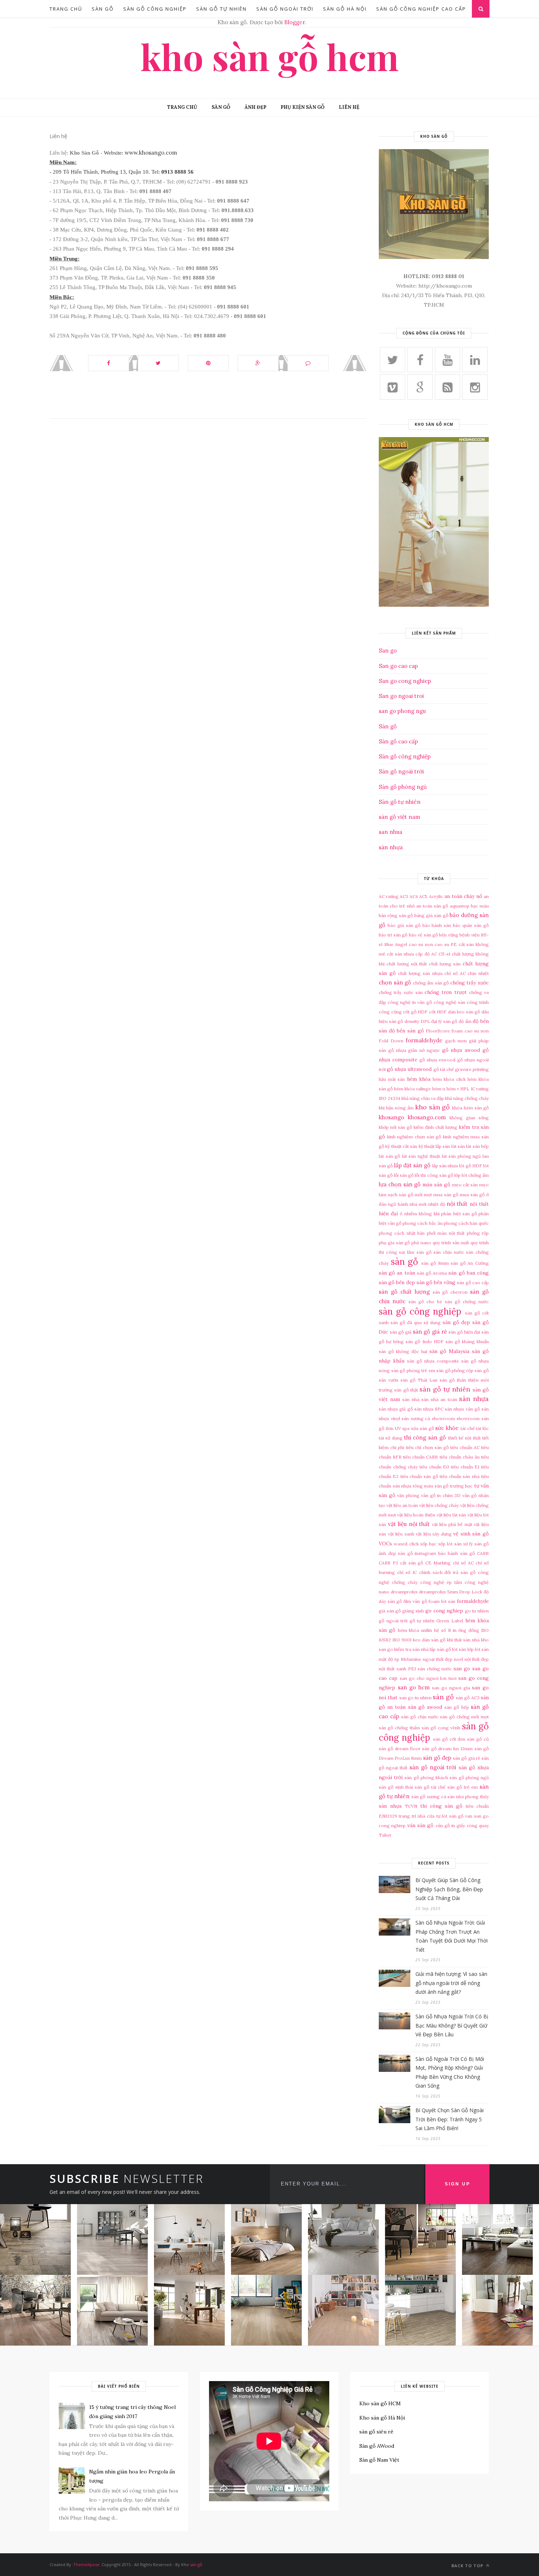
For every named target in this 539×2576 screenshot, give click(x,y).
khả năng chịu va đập (423, 1098)
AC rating (389, 896)
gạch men (456, 1041)
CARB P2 (388, 1563)
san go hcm (414, 1687)
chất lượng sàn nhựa (420, 973)
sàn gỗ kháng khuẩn (467, 1341)
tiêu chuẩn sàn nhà (460, 1476)
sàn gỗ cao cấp (473, 1283)
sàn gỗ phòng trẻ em (413, 1370)
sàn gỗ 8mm (435, 1263)
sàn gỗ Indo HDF (424, 1341)
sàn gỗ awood (425, 1707)
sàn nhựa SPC (429, 1409)
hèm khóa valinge (413, 1089)
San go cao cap (398, 666)
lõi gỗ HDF (471, 1166)
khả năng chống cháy (467, 1098)
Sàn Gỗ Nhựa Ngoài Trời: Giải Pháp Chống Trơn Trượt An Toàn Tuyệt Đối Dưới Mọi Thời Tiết (452, 1936)
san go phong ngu (402, 711)
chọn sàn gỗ (395, 982)
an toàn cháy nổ (463, 896)
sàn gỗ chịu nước (420, 1717)
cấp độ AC (426, 954)
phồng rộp (478, 1233)
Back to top (468, 2566)
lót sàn (459, 1649)
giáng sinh (413, 1611)
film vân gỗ (415, 1601)
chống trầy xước (470, 983)
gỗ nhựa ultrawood (409, 1069)
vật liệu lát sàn (452, 1515)
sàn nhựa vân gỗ (462, 1409)
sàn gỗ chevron (450, 1292)
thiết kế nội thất (464, 1438)
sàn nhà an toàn (439, 1399)
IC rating (480, 1089)
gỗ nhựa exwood (438, 1060)
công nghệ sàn (449, 1002)
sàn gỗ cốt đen (449, 1739)
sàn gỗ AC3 (468, 1698)
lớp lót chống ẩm (472, 1175)
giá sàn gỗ (390, 1611)
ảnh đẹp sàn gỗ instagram (407, 1553)
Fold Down (391, 1041)
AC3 (404, 896)
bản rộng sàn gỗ (396, 915)
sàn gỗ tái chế (430, 1787)
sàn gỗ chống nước (467, 1302)
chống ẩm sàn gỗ (431, 983)
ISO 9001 (402, 1640)
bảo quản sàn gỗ (471, 925)
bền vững (448, 935)
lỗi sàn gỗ (404, 1175)
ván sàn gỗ (421, 1825)
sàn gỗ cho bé (425, 1302)
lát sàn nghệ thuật (421, 1156)
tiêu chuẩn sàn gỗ (419, 1476)
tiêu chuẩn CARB (420, 1457)
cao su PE (446, 944)
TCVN (411, 1806)
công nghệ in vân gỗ (410, 1002)
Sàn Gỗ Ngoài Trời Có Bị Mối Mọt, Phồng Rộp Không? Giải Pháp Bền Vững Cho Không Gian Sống (450, 2072)
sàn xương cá (416, 1418)
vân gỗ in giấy (450, 1825)
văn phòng (408, 1495)
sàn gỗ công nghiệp (155, 9)
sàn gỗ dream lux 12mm (447, 1749)
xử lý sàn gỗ (476, 1544)
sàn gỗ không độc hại (403, 1351)
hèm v (453, 1089)
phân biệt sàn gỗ (459, 1214)
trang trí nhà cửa (417, 1816)
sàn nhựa (391, 847)
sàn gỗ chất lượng (404, 1292)
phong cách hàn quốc (466, 1223)
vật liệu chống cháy (439, 1505)
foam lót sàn (442, 1601)
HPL (465, 1089)
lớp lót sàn (478, 1649)
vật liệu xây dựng (434, 1534)
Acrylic (436, 896)
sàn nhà (411, 1399)
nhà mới (418, 1204)
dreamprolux (404, 1592)
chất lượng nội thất (407, 964)
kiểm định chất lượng (435, 1127)
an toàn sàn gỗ (432, 906)
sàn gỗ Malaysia (449, 1351)
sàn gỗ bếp (456, 1707)
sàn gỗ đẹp (456, 1322)
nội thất (457, 1204)
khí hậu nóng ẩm (396, 1108)
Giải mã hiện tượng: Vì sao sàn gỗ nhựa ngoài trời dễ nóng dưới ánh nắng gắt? (451, 1983)
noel (459, 1659)
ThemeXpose (86, 2564)
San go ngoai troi (401, 696)
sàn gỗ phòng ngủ (469, 1777)
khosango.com (427, 1117)
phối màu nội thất (446, 1233)
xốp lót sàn (450, 1544)
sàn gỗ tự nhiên (221, 9)
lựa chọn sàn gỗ (400, 1184)
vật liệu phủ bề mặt (452, 1524)
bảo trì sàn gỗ (393, 935)
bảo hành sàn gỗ (457, 1553)
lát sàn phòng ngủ (461, 1156)
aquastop (460, 906)
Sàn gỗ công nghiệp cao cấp (421, 9)
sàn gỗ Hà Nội (345, 9)
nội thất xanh (393, 1669)
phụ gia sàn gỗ (394, 1243)
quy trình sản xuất (451, 1243)
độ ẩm (465, 1021)
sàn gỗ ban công (469, 1273)
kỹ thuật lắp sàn (434, 1146)
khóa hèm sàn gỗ (470, 1108)
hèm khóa (419, 1079)
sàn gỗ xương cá (429, 1797)
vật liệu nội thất (409, 1524)
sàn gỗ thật (406, 1390)
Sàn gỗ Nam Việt (379, 2460)
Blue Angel (396, 944)
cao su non (421, 944)
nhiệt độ (437, 1204)
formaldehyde (424, 1040)
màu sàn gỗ (436, 1184)
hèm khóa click (449, 1079)
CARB (483, 1553)
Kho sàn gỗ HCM (269, 56)
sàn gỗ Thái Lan (419, 1380)
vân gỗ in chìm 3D (441, 1495)
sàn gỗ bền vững (436, 1282)
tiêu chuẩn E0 (434, 1467)
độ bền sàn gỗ (406, 1031)
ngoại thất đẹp (438, 1659)
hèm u (439, 1089)
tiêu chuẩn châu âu (460, 1457)
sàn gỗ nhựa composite (433, 1361)
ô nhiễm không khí (420, 1214)
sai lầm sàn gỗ (415, 1252)
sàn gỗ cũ (478, 1739)
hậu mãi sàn (392, 1079)
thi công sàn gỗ (425, 1437)
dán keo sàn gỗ (464, 1012)
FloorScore (438, 1031)
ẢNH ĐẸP (255, 107)
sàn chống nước (435, 1669)
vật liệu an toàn (402, 1505)
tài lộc (482, 1428)
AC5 (423, 896)
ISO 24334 (390, 1098)
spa (406, 1428)
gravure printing (472, 1069)
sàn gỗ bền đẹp (397, 1282)
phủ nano (421, 1243)
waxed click (406, 1544)
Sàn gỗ (103, 9)
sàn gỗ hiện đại (464, 1332)
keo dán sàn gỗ (429, 1640)
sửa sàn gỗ (423, 1428)
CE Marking (438, 1563)
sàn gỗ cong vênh (441, 1728)
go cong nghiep (444, 1611)
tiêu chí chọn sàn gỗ (428, 1447)
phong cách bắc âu (422, 1223)
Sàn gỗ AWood (377, 2446)
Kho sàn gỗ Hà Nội (382, 2418)
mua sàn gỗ (446, 1195)
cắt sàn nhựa (400, 954)
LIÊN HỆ (349, 107)
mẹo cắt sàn (465, 1185)
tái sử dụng (391, 1438)
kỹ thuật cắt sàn (401, 1146)
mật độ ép (389, 1659)
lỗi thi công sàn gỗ (434, 1175)
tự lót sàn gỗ (450, 1816)
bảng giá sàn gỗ (431, 915)
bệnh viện (469, 935)
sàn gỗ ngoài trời (285, 9)
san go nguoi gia (451, 1688)
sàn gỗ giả (401, 1332)
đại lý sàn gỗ (444, 1021)
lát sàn (458, 1146)
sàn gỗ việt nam (399, 817)
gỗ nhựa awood (461, 1050)
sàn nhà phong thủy (468, 1797)
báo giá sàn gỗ (404, 925)
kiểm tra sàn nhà (411, 1649)
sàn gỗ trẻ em (463, 1787)
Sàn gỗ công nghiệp (405, 756)
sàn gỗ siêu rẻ (376, 2432)
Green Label (450, 1621)
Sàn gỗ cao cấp (398, 741)
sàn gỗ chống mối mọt (464, 1717)
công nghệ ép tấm (441, 1582)
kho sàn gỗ (433, 1107)
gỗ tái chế (444, 1069)
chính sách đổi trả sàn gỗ (448, 1572)
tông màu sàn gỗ (431, 1486)
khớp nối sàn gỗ (395, 1127)
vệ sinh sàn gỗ (471, 1534)
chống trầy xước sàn (401, 992)
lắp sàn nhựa (445, 1166)
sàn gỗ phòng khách (426, 1777)
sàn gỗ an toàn (397, 1273)
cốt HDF (438, 1012)
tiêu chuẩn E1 (465, 1467)
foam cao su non (470, 1031)
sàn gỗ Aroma (432, 1273)
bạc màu (480, 906)
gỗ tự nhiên (422, 1621)
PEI (412, 1669)
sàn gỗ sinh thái (396, 1787)
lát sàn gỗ (389, 1156)
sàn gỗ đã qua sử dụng (416, 1322)
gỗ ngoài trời (393, 1621)
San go (388, 651)
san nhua (390, 832)
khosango (391, 1117)
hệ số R (443, 1630)
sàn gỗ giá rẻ (430, 1332)
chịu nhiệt (478, 973)
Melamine (411, 1659)
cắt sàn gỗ (412, 1563)
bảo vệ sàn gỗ (423, 935)
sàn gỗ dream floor (400, 1749)
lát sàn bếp (477, 1146)
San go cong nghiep (405, 681)
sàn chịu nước (449, 1252)
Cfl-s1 (444, 954)
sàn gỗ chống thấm (399, 1728)
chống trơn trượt (446, 992)
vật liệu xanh (401, 1534)
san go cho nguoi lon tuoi (428, 1678)
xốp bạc (428, 1544)
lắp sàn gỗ (440, 1649)
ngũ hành (398, 1204)
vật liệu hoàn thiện (416, 1515)
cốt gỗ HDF (415, 1012)
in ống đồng (466, 1630)
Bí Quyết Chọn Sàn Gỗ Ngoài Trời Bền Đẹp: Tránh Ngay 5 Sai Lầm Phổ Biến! (450, 2119)
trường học (461, 1486)
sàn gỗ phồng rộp (455, 1370)
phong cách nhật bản (402, 1233)
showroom (443, 1418)
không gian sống (469, 1118)
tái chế (468, 1428)
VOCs (385, 1544)
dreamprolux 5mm (439, 1592)
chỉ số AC (455, 973)
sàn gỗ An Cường (470, 1263)
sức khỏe (447, 1428)
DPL (425, 1021)
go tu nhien (477, 1611)
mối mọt (423, 1195)
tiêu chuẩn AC (465, 1447)
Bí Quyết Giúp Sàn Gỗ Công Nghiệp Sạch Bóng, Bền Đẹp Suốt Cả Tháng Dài (449, 1889)
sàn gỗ (405, 1262)
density (412, 1021)
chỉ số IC (407, 1572)
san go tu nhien (415, 1698)
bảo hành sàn (437, 925)
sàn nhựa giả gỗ (396, 1409)
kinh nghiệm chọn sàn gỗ (414, 1137)
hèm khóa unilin (415, 1630)
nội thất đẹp (477, 1659)
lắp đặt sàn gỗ (412, 1165)
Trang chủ (66, 9)
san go (462, 1668)
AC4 (414, 896)
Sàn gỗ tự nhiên (400, 802)
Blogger (294, 22)
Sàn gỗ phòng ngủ (403, 787)
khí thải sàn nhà (463, 1640)
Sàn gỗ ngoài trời (401, 771)
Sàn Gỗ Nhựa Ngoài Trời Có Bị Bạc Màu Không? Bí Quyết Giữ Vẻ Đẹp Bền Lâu (452, 2025)
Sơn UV (393, 1428)
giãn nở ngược (424, 1050)
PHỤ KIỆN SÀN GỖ (302, 107)
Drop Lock (471, 1592)
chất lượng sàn (445, 964)
